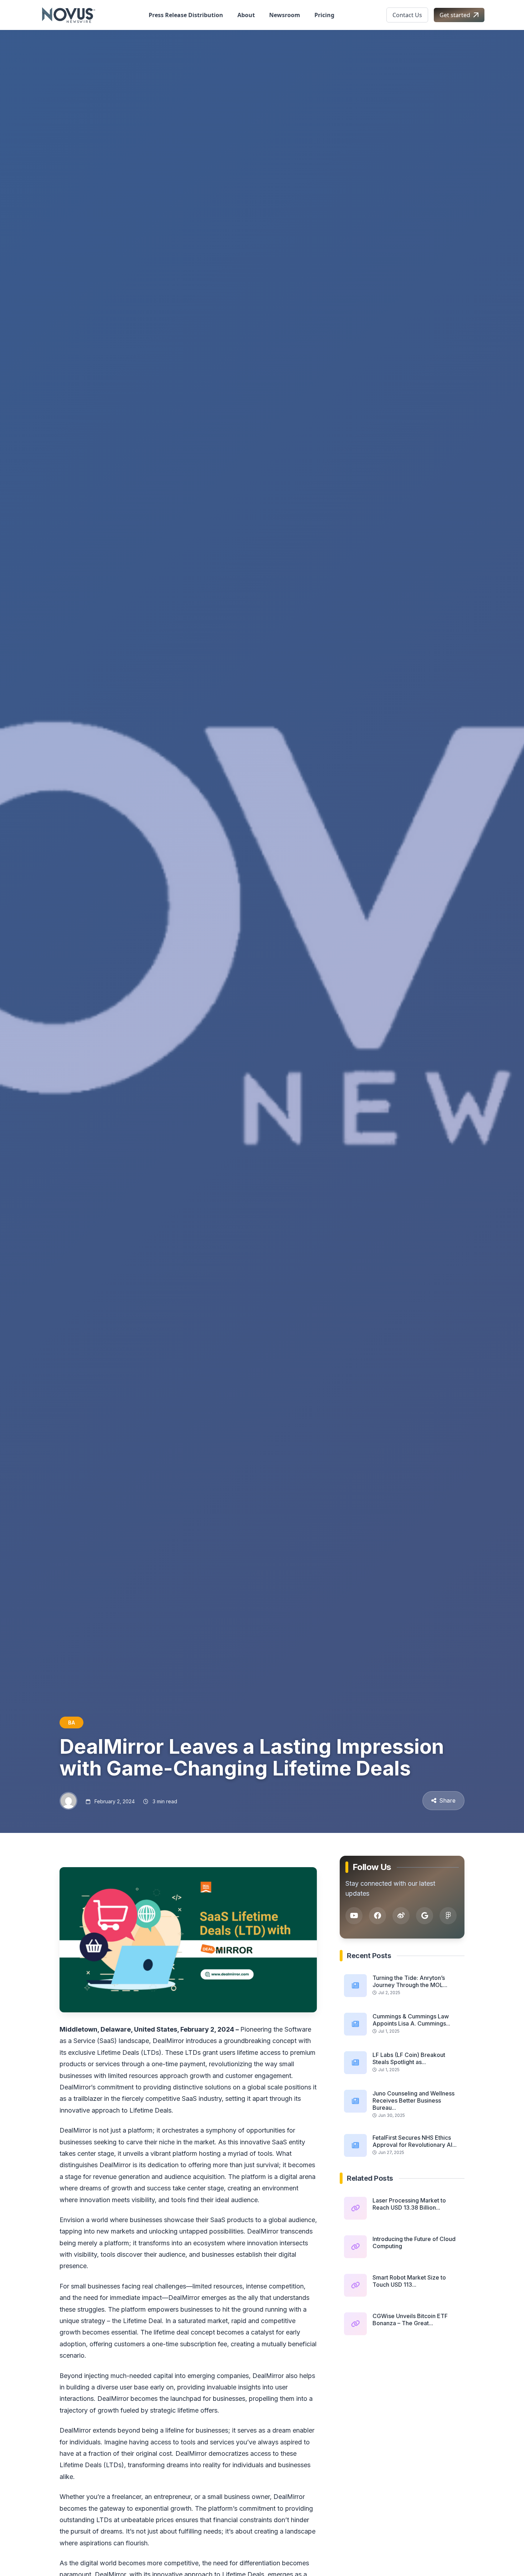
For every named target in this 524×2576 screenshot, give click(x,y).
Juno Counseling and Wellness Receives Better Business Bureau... (413, 2100)
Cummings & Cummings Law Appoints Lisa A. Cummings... (411, 2020)
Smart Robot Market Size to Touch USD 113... (409, 2281)
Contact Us (407, 15)
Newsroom (285, 15)
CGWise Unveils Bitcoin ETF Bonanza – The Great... (410, 2320)
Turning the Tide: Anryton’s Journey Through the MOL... (410, 1981)
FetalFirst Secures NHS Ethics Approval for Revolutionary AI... (415, 2141)
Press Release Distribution (186, 15)
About (246, 15)
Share (447, 1800)
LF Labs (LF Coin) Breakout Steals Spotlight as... (409, 2058)
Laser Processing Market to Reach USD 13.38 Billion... (409, 2204)
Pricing (324, 15)
